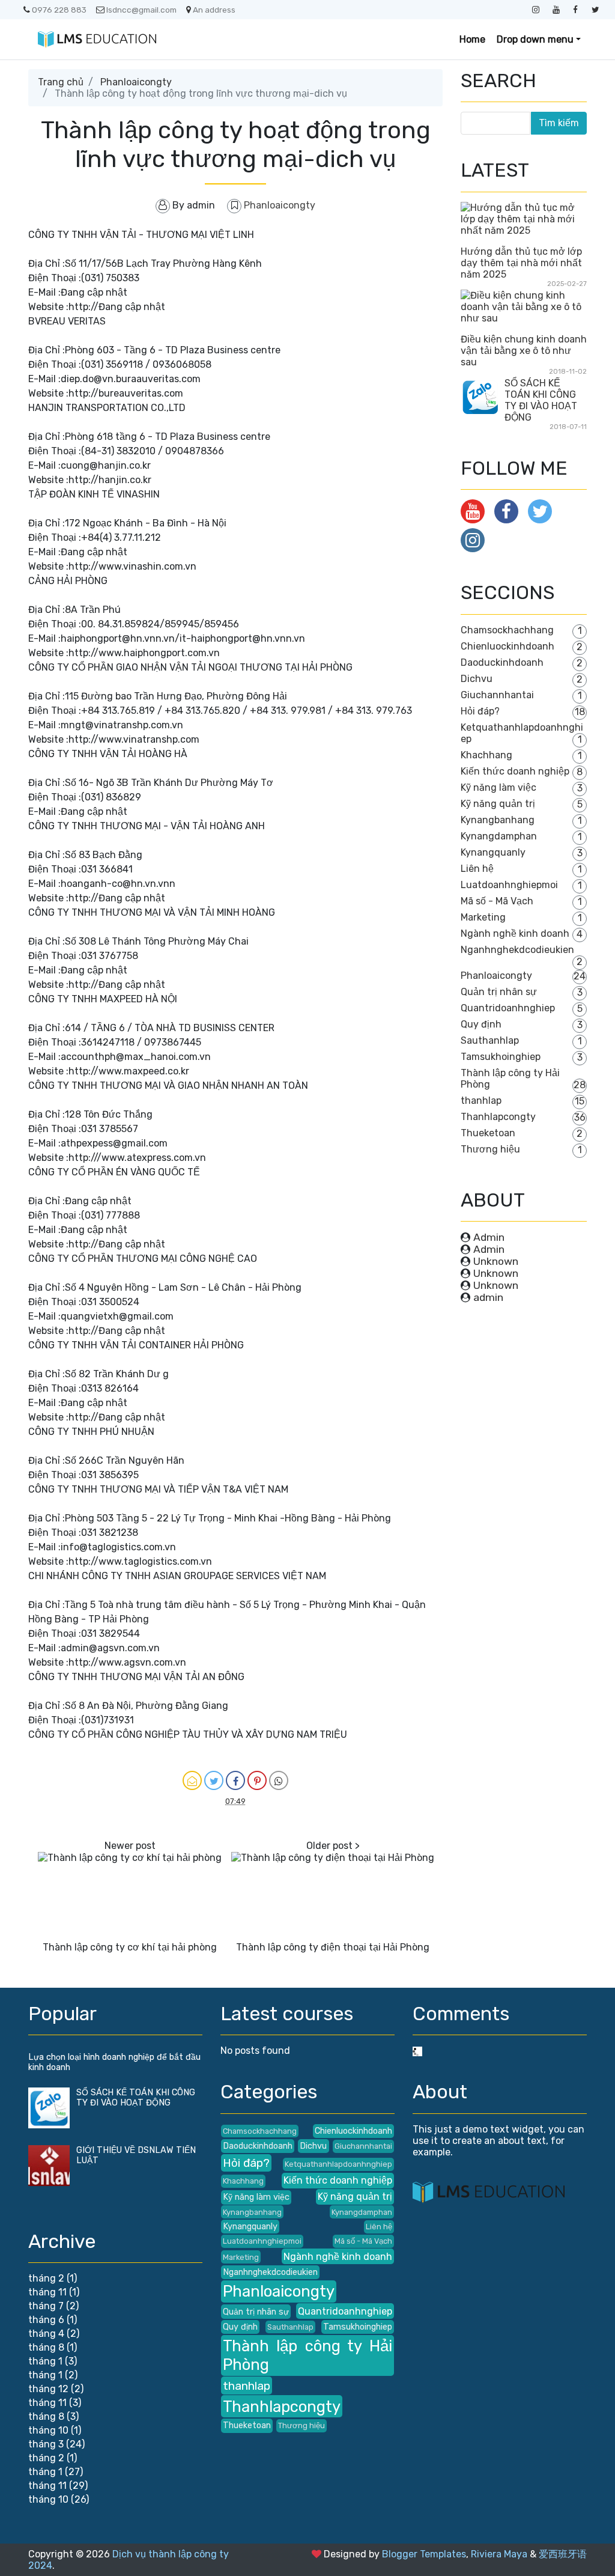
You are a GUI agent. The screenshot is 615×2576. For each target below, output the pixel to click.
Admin (489, 1237)
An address (214, 10)
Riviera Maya (499, 2554)
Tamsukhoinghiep (501, 1057)
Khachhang (486, 755)
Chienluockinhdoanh (507, 646)
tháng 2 (46, 2278)
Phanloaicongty (136, 82)
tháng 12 (48, 2389)
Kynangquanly (493, 852)
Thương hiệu (490, 1149)
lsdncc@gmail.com (141, 10)
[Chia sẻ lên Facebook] (235, 1780)
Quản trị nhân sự (499, 992)
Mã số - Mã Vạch (497, 901)
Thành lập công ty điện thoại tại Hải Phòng (333, 1947)
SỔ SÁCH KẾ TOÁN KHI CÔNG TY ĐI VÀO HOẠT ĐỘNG (541, 400)
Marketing (483, 917)
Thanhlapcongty (498, 1117)
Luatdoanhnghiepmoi (509, 885)
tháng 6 (46, 2320)
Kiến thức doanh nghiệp (515, 771)
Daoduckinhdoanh (502, 662)
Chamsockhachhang (507, 630)
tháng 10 (48, 2430)
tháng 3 (46, 2444)
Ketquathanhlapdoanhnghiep (338, 2164)
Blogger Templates (424, 2554)
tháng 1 (45, 2361)
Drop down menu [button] (535, 39)
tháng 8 (46, 2347)
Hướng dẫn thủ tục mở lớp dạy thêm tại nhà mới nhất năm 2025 (521, 263)
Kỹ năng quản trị (498, 804)
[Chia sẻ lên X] (214, 1780)
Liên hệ (477, 869)
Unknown (496, 1261)
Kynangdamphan (499, 836)
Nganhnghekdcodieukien (517, 950)
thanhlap (481, 1101)
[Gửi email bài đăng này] (192, 1780)
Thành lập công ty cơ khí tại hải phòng (130, 1947)
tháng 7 (46, 2306)
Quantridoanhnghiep (508, 1008)
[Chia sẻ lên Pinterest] (257, 1780)
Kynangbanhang (498, 820)
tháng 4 (46, 2334)
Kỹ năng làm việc (498, 787)
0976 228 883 (59, 10)
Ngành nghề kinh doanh (515, 933)
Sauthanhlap (490, 1040)
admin (488, 1297)
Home (472, 39)
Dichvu (477, 679)
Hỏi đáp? (480, 711)
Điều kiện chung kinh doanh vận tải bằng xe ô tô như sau (524, 351)
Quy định (481, 1024)
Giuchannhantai (497, 695)
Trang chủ (61, 82)
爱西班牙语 (563, 2554)
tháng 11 (47, 2292)
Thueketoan (488, 1133)
